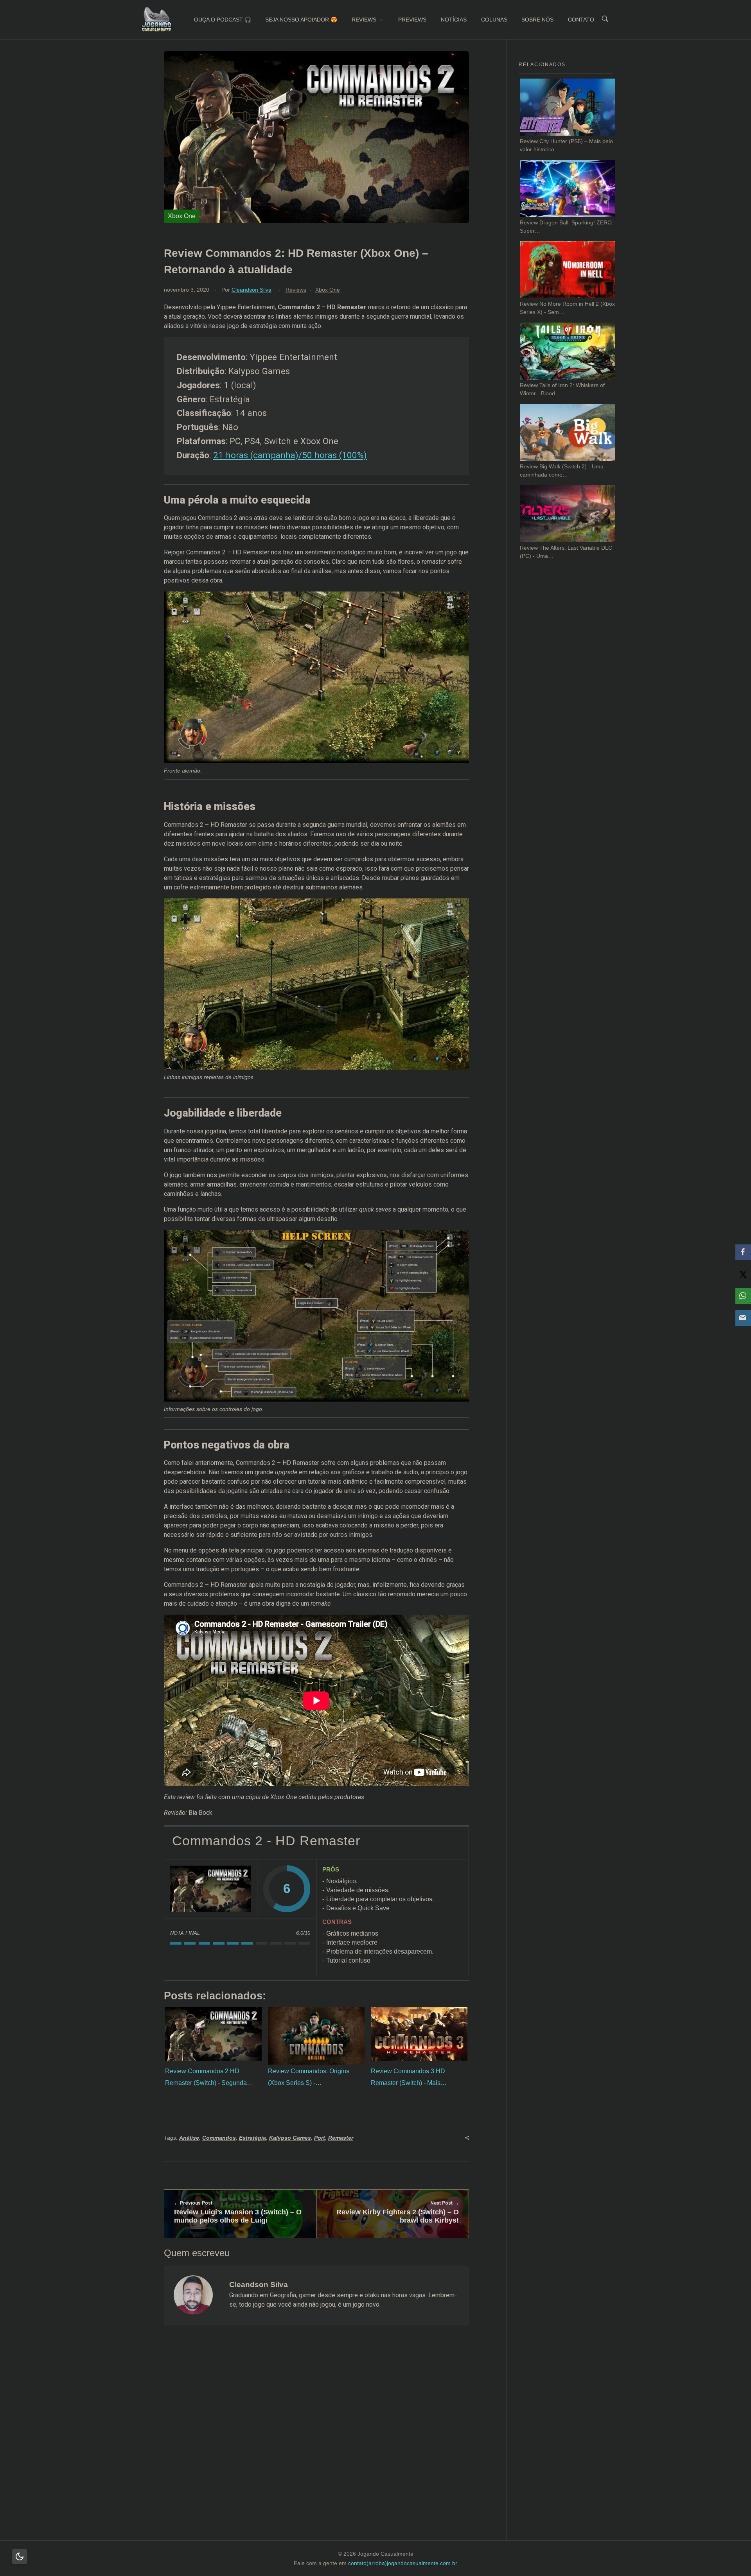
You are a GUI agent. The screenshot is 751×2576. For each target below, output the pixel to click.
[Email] (743, 1318)
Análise (189, 2138)
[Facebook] (743, 1252)
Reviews (296, 290)
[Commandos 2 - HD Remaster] (211, 1889)
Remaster (341, 2138)
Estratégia (252, 2138)
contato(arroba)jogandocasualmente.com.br (403, 2563)
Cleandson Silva (252, 290)
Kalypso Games (290, 2138)
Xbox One (328, 290)
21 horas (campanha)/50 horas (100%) (290, 455)
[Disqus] (316, 2443)
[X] (743, 1274)
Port (320, 2138)
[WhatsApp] (743, 1296)
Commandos (219, 2138)
